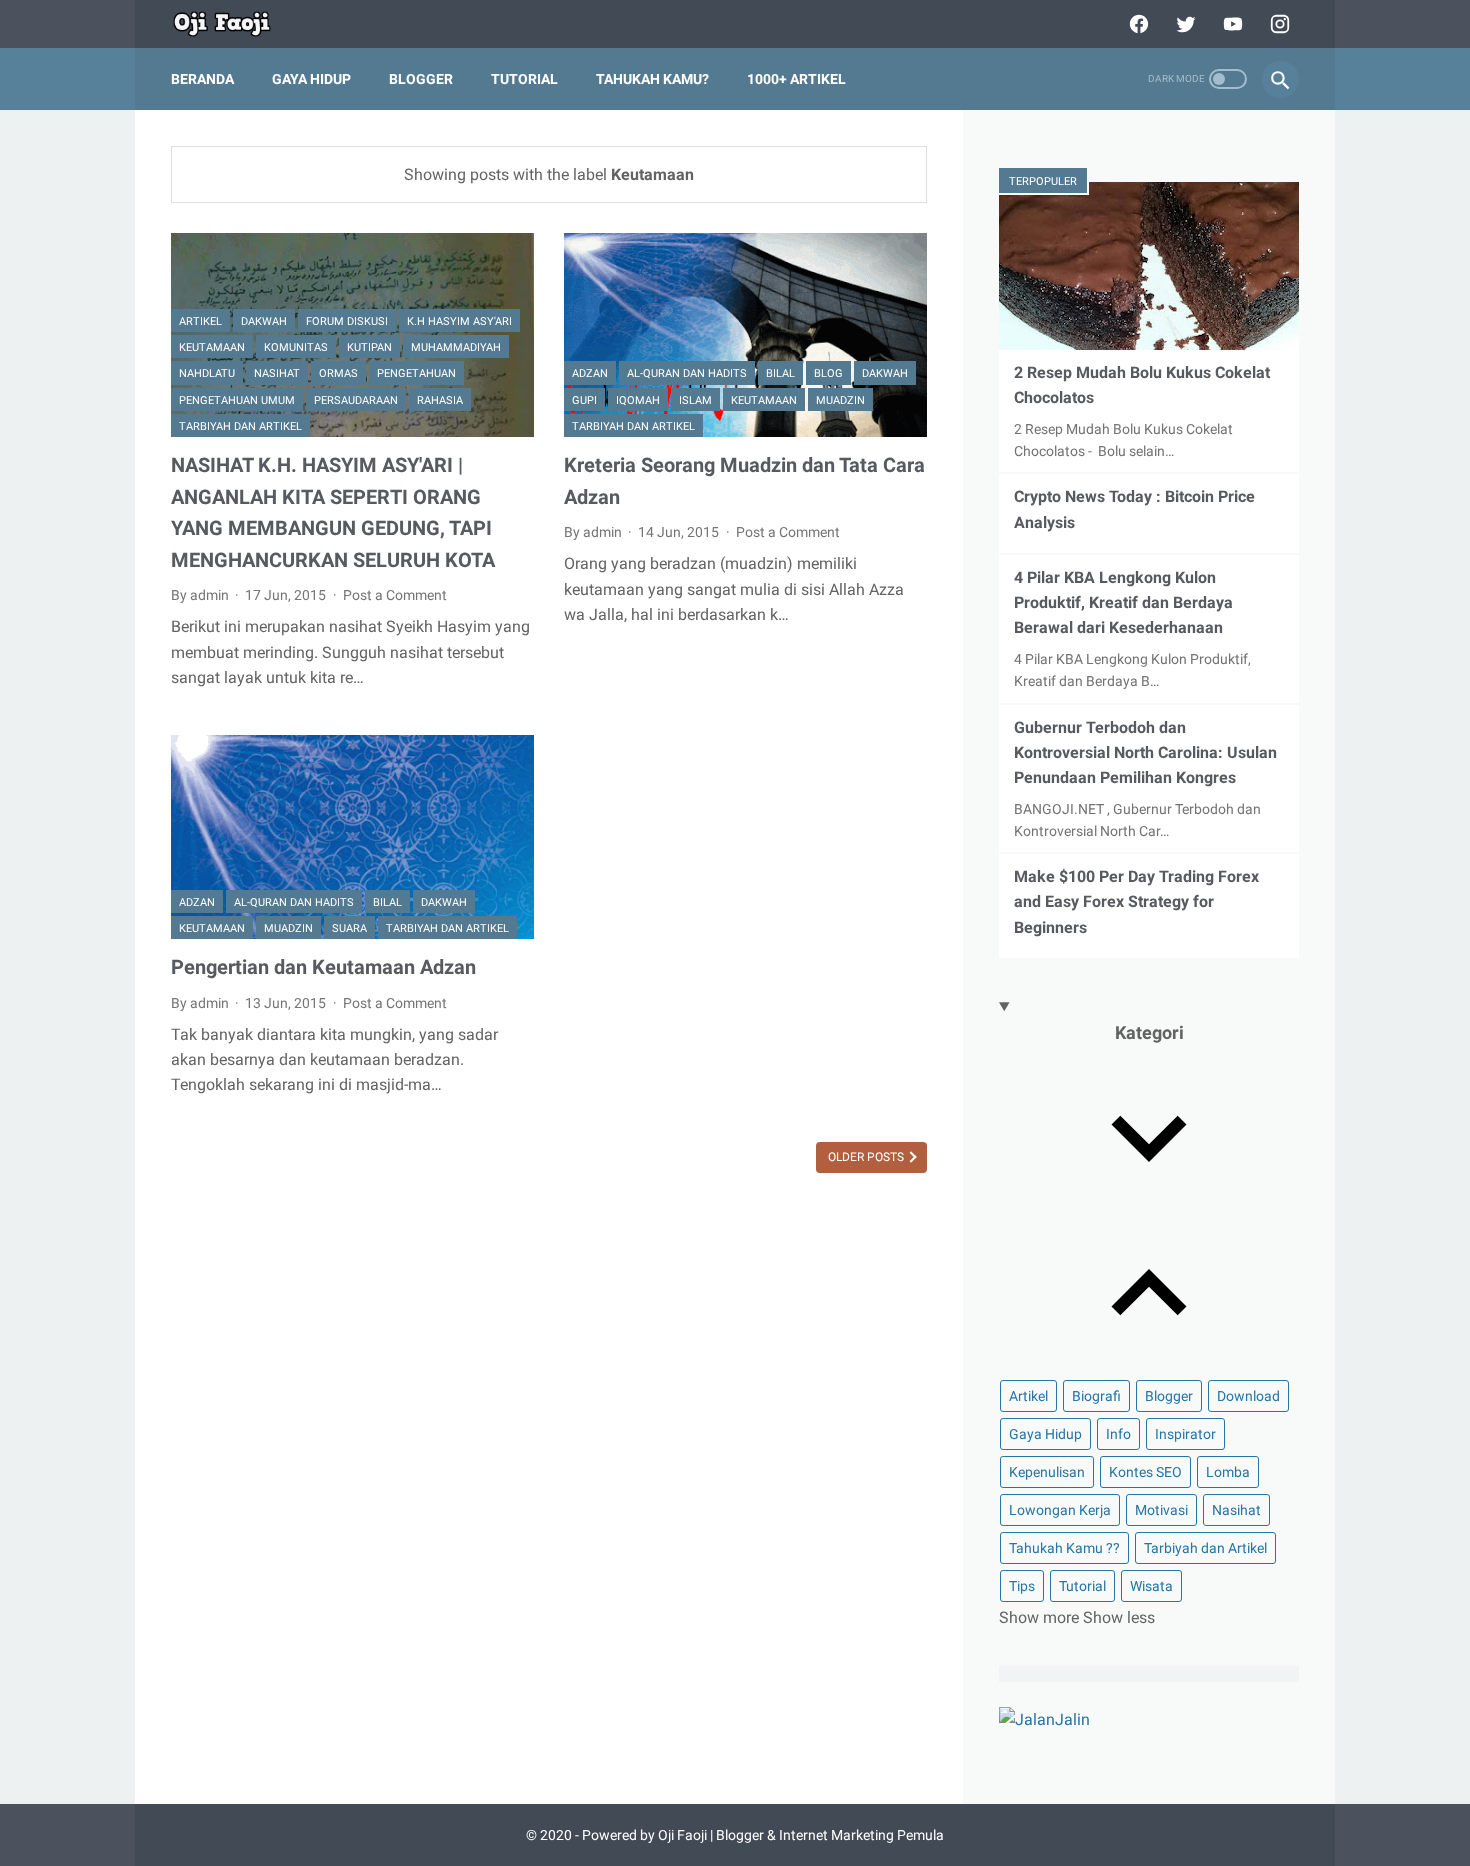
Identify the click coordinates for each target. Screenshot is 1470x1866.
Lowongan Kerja (1060, 1510)
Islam (695, 400)
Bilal (780, 373)
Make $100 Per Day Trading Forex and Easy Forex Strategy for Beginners (1136, 901)
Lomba (1228, 1472)
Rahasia (440, 400)
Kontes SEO (1145, 1472)
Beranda (202, 79)
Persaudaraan (356, 400)
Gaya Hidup (311, 79)
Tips (1022, 1586)
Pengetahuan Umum (237, 400)
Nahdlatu (207, 373)
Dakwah (264, 321)
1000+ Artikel (796, 79)
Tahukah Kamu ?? (1064, 1548)
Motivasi (1161, 1510)
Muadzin (840, 400)
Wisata (1151, 1586)
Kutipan (369, 347)
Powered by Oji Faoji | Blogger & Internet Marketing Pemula (763, 1835)
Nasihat (277, 373)
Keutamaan (212, 347)
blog (828, 373)
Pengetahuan (416, 373)
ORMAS (338, 373)
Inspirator (1185, 1434)
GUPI (584, 400)
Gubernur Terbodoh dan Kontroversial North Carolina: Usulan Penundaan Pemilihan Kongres (1145, 752)
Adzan (590, 373)
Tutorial (524, 79)
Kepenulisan (1047, 1472)
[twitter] (1183, 24)
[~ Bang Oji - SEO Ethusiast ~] (234, 24)
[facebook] (1136, 24)
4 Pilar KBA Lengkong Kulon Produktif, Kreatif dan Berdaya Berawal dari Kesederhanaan (1123, 602)
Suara (349, 928)
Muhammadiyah (456, 347)
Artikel (200, 321)
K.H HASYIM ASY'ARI (459, 321)
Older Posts (867, 1157)
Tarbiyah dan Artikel (240, 426)
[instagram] (1277, 24)
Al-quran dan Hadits (687, 373)
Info (1118, 1434)
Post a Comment (395, 595)
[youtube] (1230, 24)
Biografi (1096, 1396)
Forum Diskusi (347, 321)
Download (1248, 1396)
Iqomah (638, 400)
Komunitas (296, 347)
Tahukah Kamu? (652, 79)
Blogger (421, 79)
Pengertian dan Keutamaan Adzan (323, 967)
